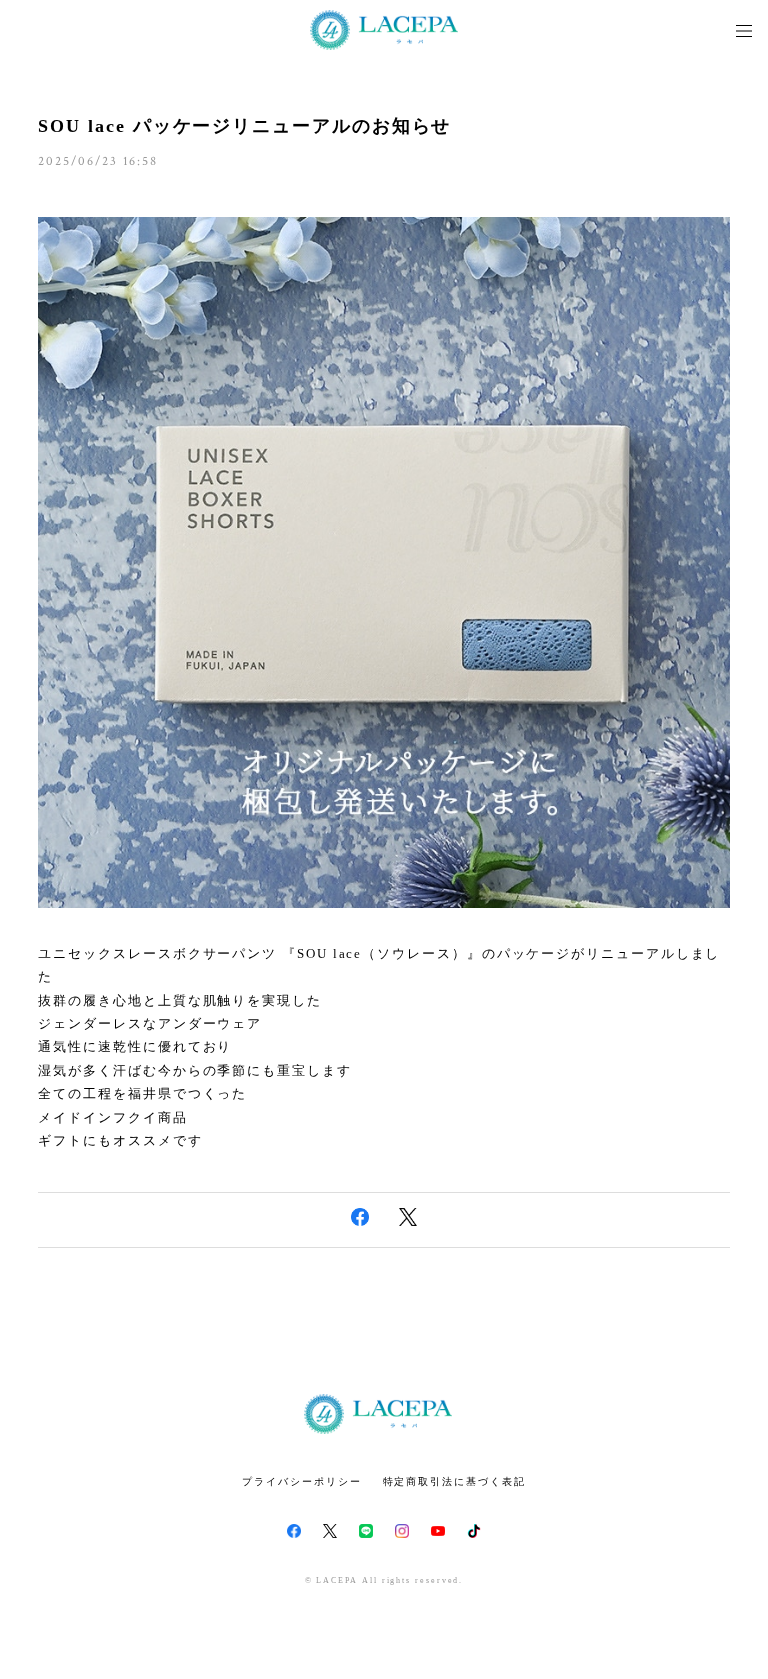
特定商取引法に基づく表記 (454, 1481)
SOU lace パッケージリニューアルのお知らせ (244, 126)
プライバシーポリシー (301, 1481)
